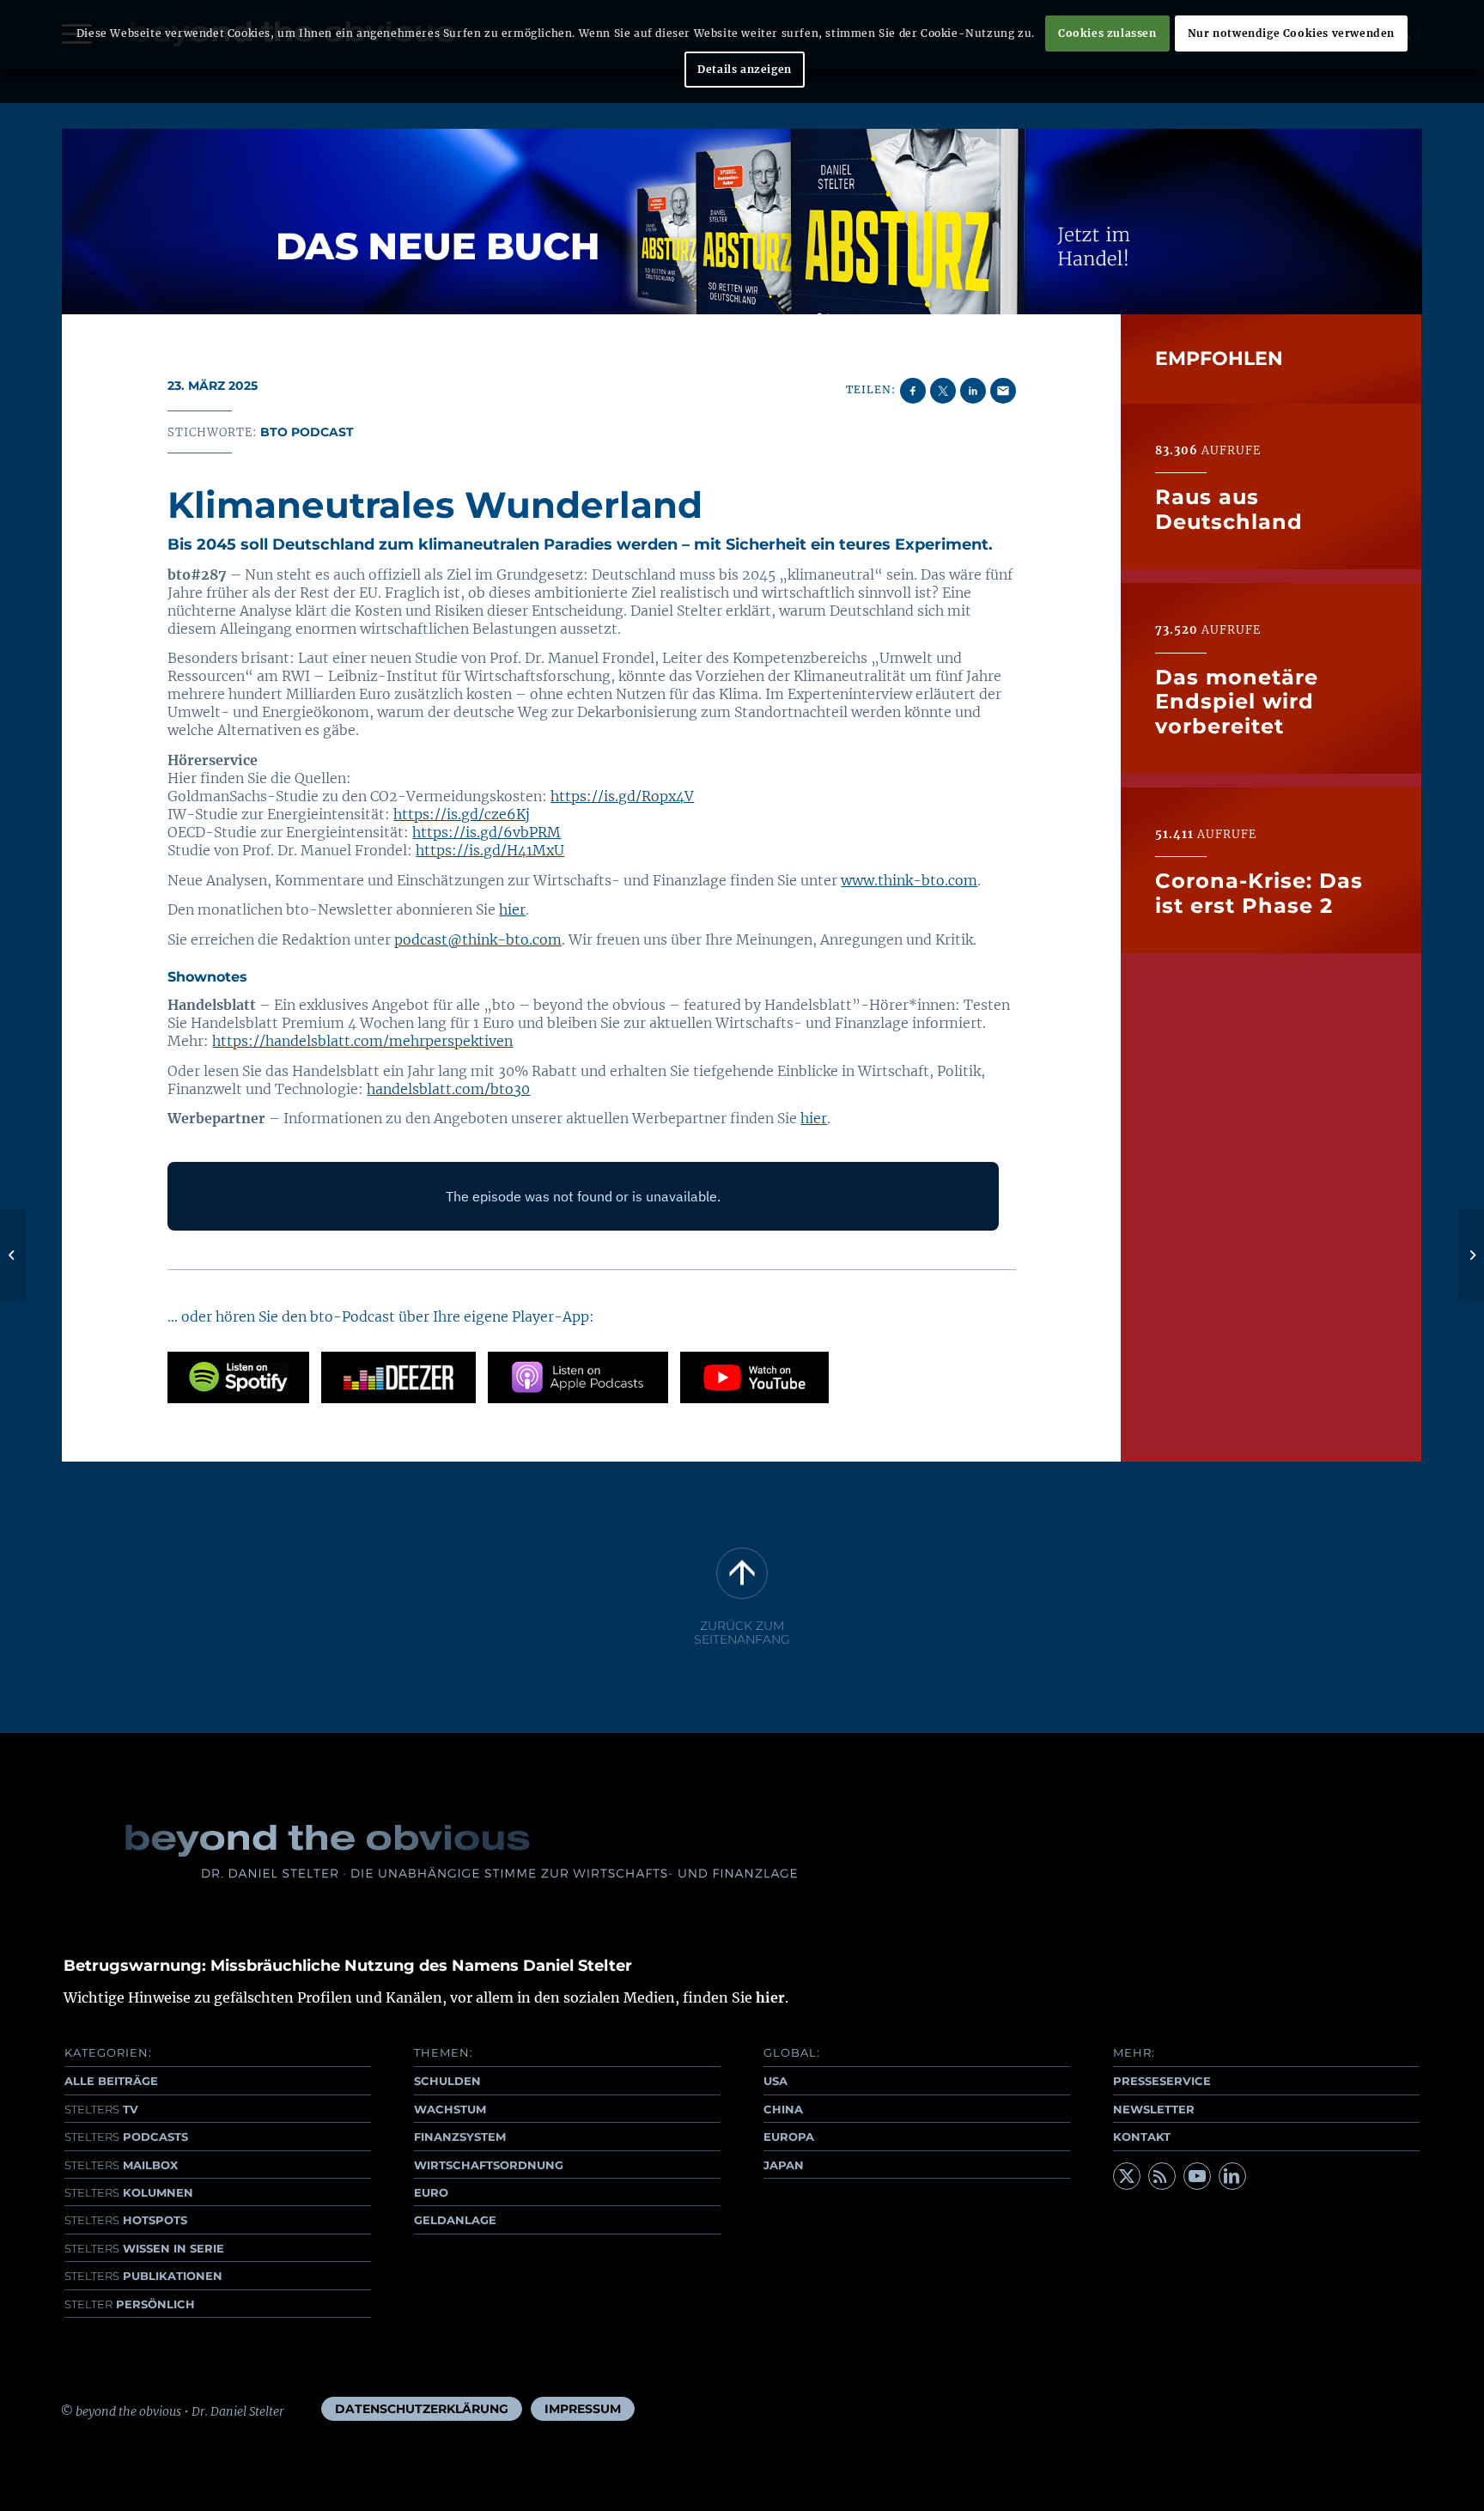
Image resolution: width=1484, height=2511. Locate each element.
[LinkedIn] (1232, 2176)
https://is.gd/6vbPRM (487, 832)
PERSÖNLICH (130, 2304)
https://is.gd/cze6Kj (462, 814)
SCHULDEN (447, 2081)
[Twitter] (1127, 2176)
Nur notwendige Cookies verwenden (1291, 33)
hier (512, 909)
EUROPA (789, 2137)
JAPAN (784, 2165)
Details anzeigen (745, 69)
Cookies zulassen (1107, 33)
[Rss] (1162, 2176)
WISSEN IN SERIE (144, 2248)
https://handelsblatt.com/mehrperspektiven (362, 1041)
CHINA (783, 2109)
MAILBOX (121, 2165)
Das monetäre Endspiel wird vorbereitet (1237, 702)
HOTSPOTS (126, 2220)
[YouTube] (1197, 2176)
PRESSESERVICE (1162, 2081)
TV (101, 2109)
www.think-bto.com (909, 880)
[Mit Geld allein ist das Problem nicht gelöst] (13, 1255)
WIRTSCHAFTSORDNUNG (489, 2165)
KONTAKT (1142, 2137)
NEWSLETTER (1154, 2109)
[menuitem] (422, 2409)
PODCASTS (126, 2137)
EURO (431, 2192)
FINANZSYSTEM (460, 2137)
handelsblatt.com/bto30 (448, 1089)
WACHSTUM (450, 2109)
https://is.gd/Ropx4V (622, 796)
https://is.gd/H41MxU (490, 850)
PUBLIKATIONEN (143, 2276)
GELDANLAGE (455, 2220)
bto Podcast (307, 432)
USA (775, 2081)
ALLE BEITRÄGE (111, 2081)
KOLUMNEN (129, 2192)
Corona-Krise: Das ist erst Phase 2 (1259, 893)
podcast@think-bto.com (478, 939)
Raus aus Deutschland (1229, 509)
